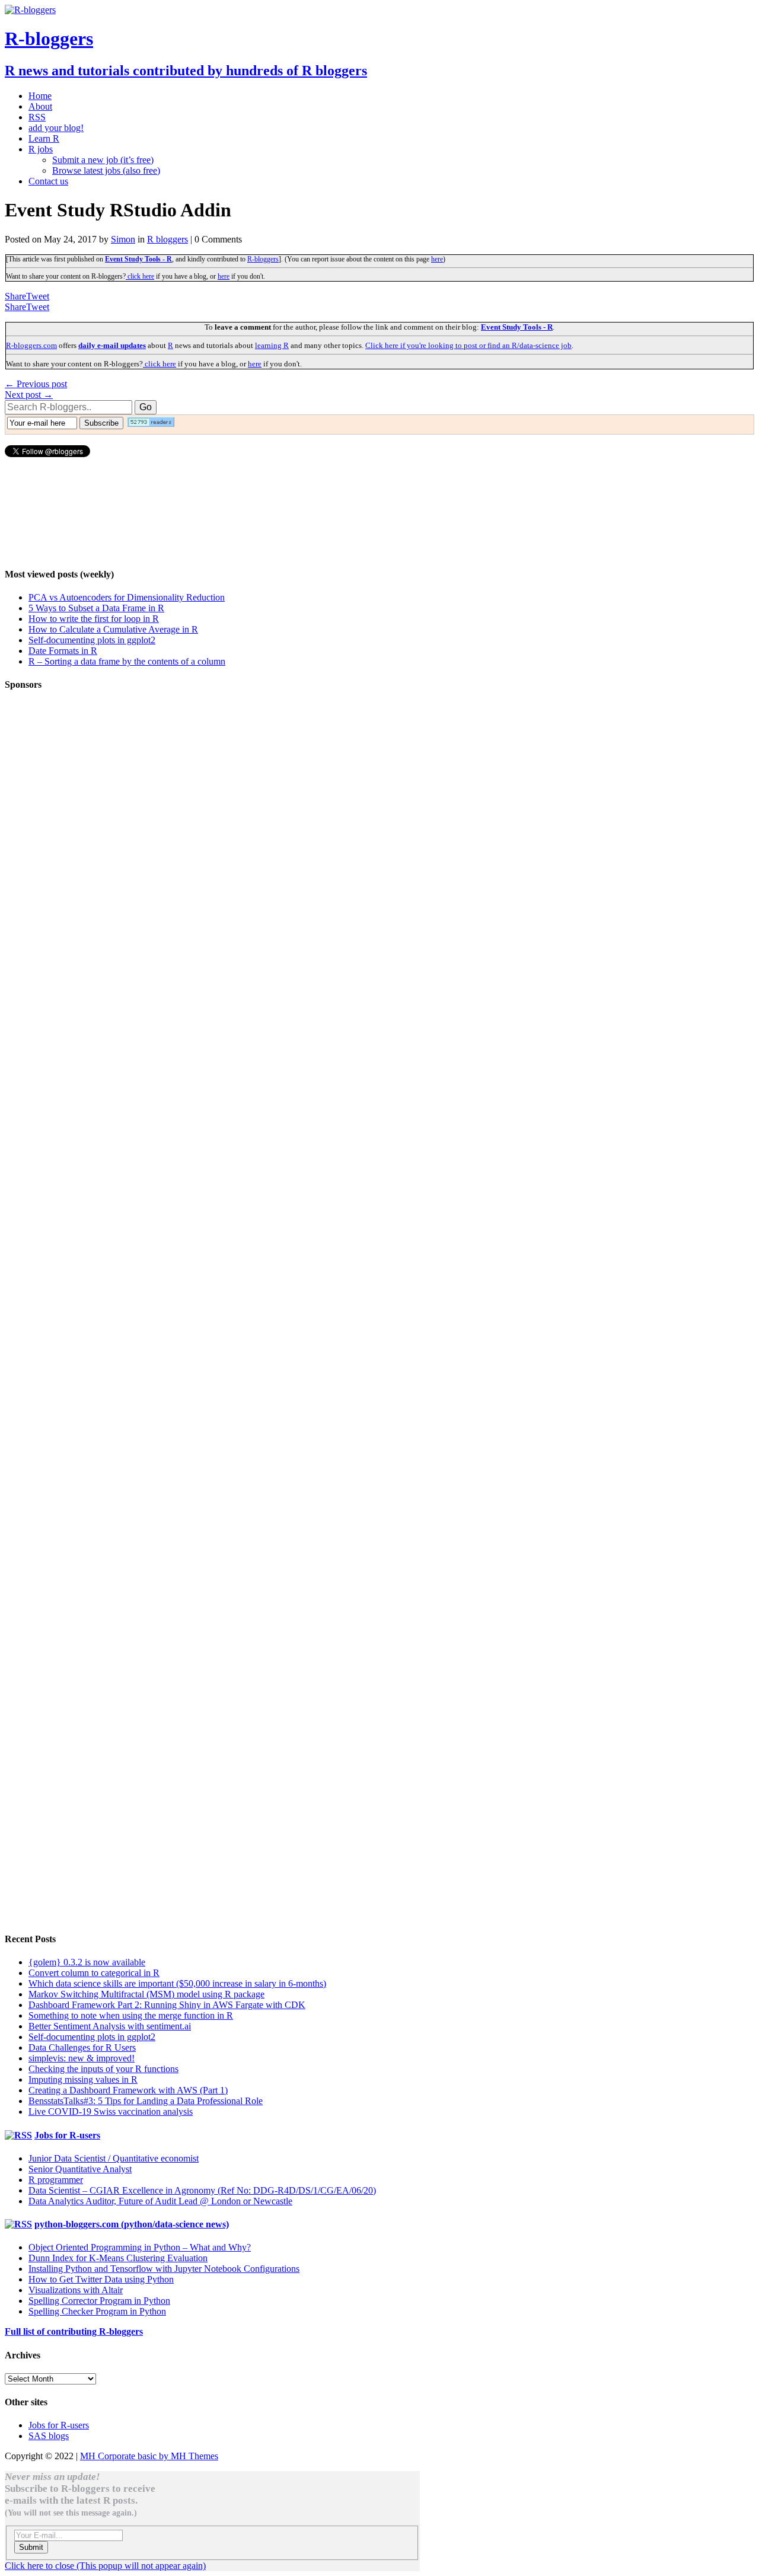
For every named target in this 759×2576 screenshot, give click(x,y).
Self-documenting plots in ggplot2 (92, 640)
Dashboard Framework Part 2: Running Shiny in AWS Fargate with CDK (167, 2005)
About (40, 106)
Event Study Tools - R (138, 259)
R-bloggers (263, 259)
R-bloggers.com (31, 345)
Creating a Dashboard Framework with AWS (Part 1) (128, 2090)
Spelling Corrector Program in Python (99, 2301)
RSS (37, 117)
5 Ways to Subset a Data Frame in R (96, 608)
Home (40, 96)
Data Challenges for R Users (82, 2047)
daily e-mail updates (112, 345)
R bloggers (168, 239)
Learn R (44, 138)
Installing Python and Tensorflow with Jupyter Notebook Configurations (164, 2269)
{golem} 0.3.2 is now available (87, 1962)
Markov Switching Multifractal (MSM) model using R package (146, 1994)
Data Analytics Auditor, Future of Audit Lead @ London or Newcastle (160, 2201)
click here (140, 276)
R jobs (41, 149)
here (437, 259)
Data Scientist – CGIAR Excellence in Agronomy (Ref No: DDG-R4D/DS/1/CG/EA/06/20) (202, 2190)
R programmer (56, 2180)
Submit (31, 2547)
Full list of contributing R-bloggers (74, 2331)
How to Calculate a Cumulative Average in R (113, 629)
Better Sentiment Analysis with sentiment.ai (110, 2026)
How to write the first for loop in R (94, 619)
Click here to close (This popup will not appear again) (105, 2566)
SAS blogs (49, 2436)
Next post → (29, 395)
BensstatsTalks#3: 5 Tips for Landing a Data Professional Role (146, 2101)
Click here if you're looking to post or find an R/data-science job (468, 345)
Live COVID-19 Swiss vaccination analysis (111, 2111)
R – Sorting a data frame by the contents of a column (127, 661)
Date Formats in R (63, 651)
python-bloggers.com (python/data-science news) (132, 2224)
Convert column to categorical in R (94, 1973)
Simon (123, 239)
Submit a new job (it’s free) (103, 160)
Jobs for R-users (67, 2135)
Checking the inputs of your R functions (103, 2069)
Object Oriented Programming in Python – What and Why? (140, 2247)
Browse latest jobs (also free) (106, 170)
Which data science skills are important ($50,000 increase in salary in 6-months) (177, 1983)
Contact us (48, 181)
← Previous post (36, 384)
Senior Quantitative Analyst (80, 2169)
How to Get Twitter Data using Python (101, 2279)
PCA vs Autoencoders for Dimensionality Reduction (127, 597)
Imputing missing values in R (83, 2079)
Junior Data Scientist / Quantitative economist (114, 2158)
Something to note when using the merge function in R (131, 2015)
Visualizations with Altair (76, 2290)
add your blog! (56, 128)
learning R (272, 345)
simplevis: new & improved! (82, 2058)
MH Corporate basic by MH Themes (149, 2456)
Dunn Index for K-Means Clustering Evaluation (118, 2258)
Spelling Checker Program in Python (97, 2311)
